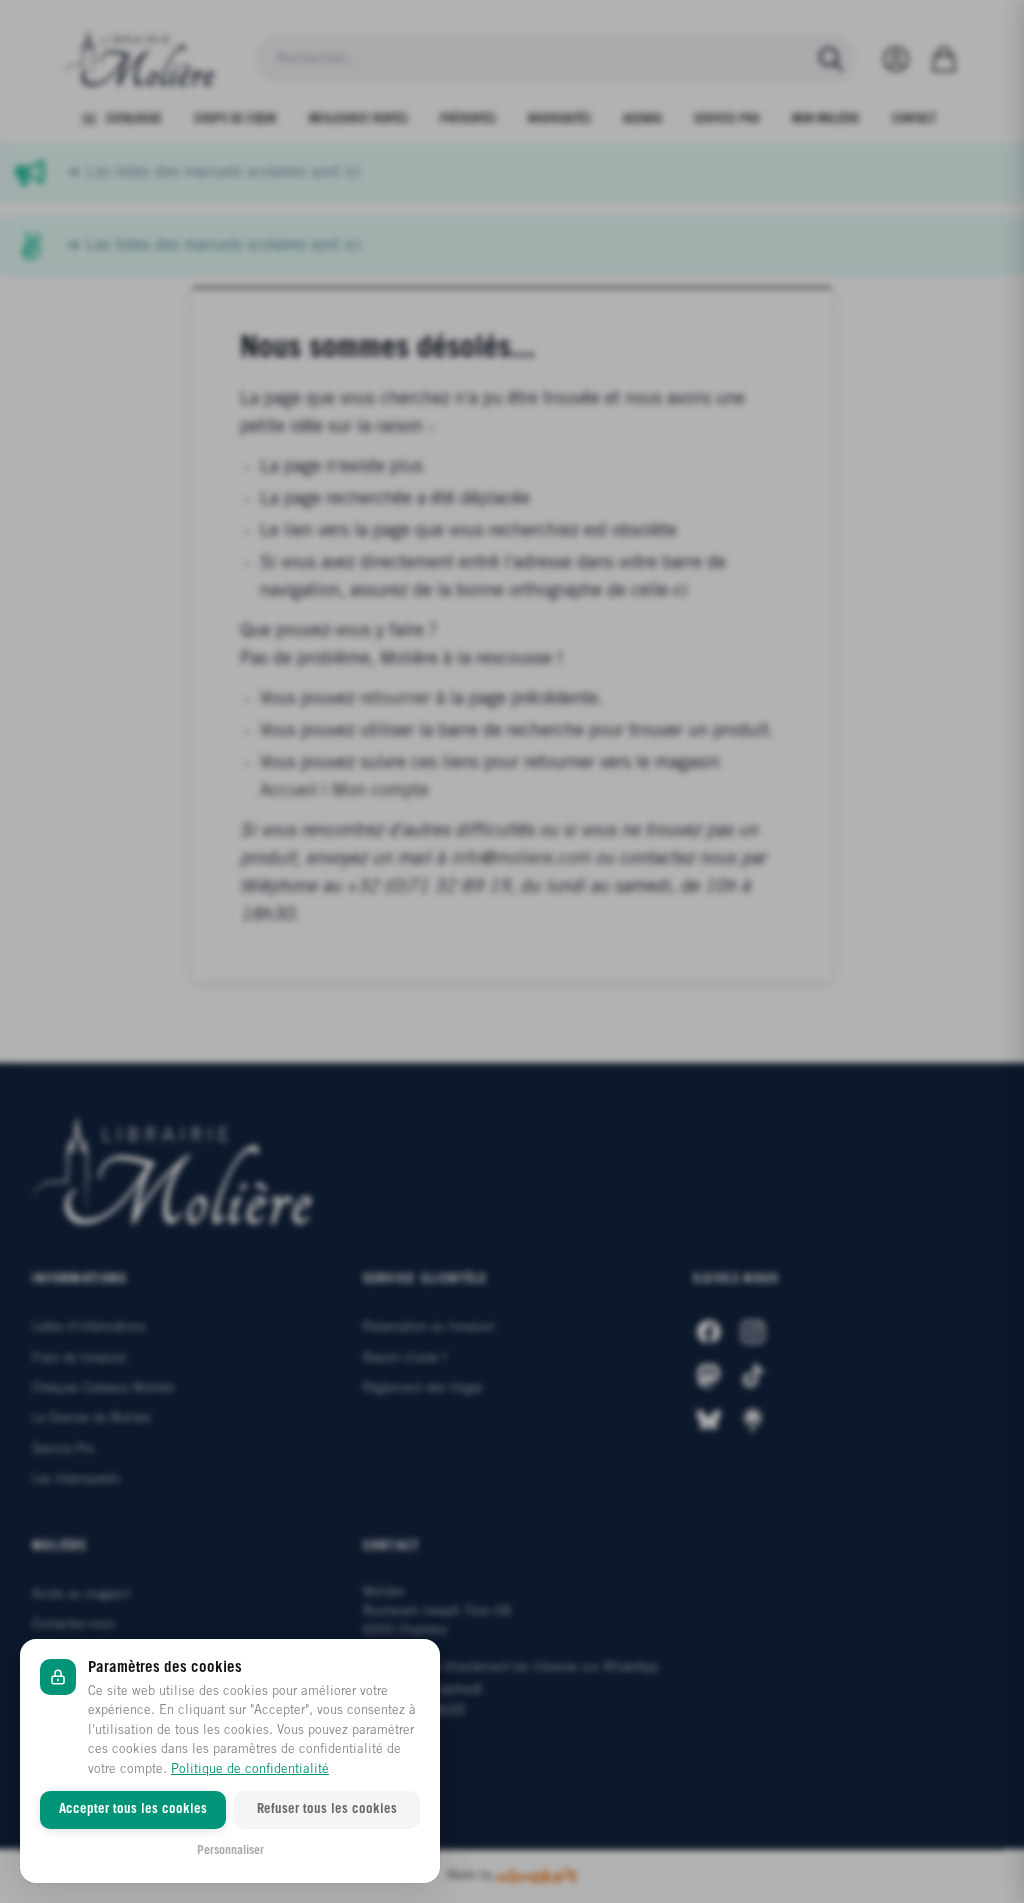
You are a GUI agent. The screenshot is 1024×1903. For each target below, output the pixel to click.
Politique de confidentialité (250, 1769)
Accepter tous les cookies (133, 1809)
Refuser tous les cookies (327, 1809)
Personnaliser (230, 1850)
